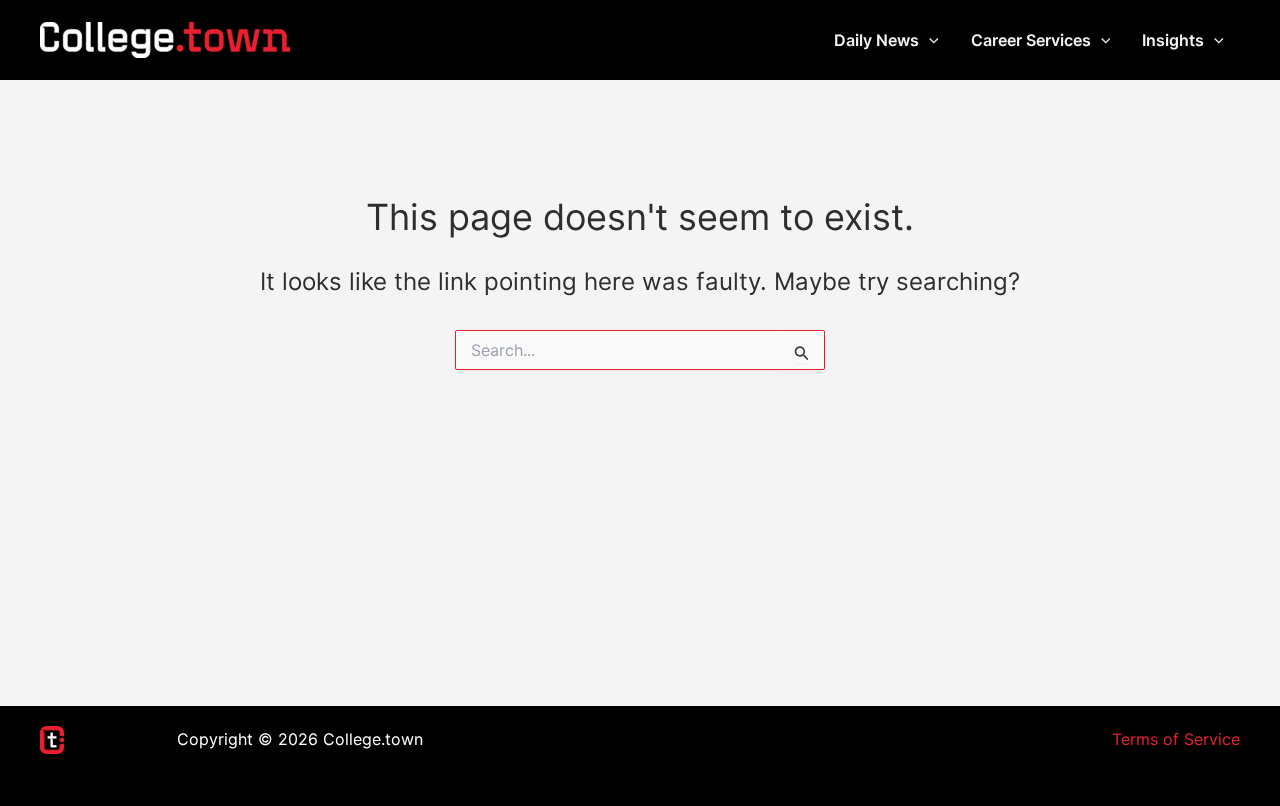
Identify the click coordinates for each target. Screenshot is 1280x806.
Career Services (1031, 40)
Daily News (876, 40)
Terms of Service (1176, 739)
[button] (929, 40)
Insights (1173, 40)
